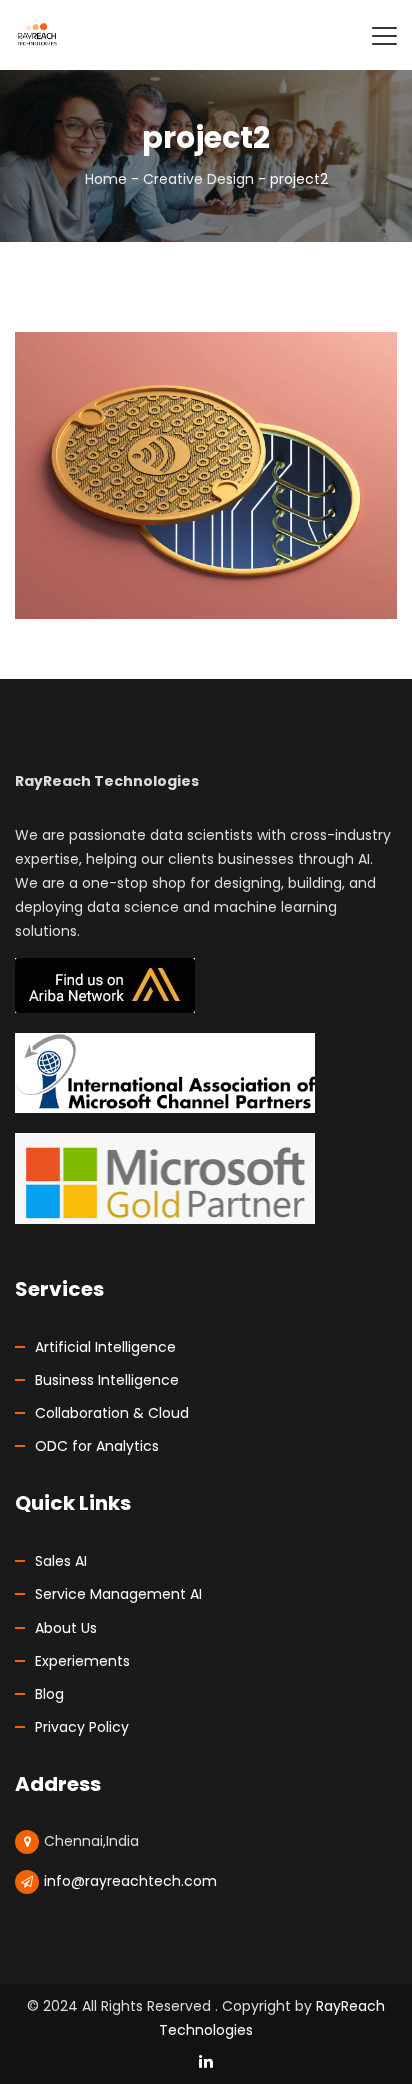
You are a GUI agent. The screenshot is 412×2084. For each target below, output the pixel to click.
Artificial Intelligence (105, 1347)
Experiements (82, 1661)
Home (106, 179)
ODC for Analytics (97, 1446)
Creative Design (198, 179)
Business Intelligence (107, 1380)
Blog (49, 1694)
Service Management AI (118, 1594)
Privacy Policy (82, 1727)
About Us (66, 1628)
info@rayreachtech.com (130, 1881)
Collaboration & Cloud (112, 1413)
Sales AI (61, 1561)
